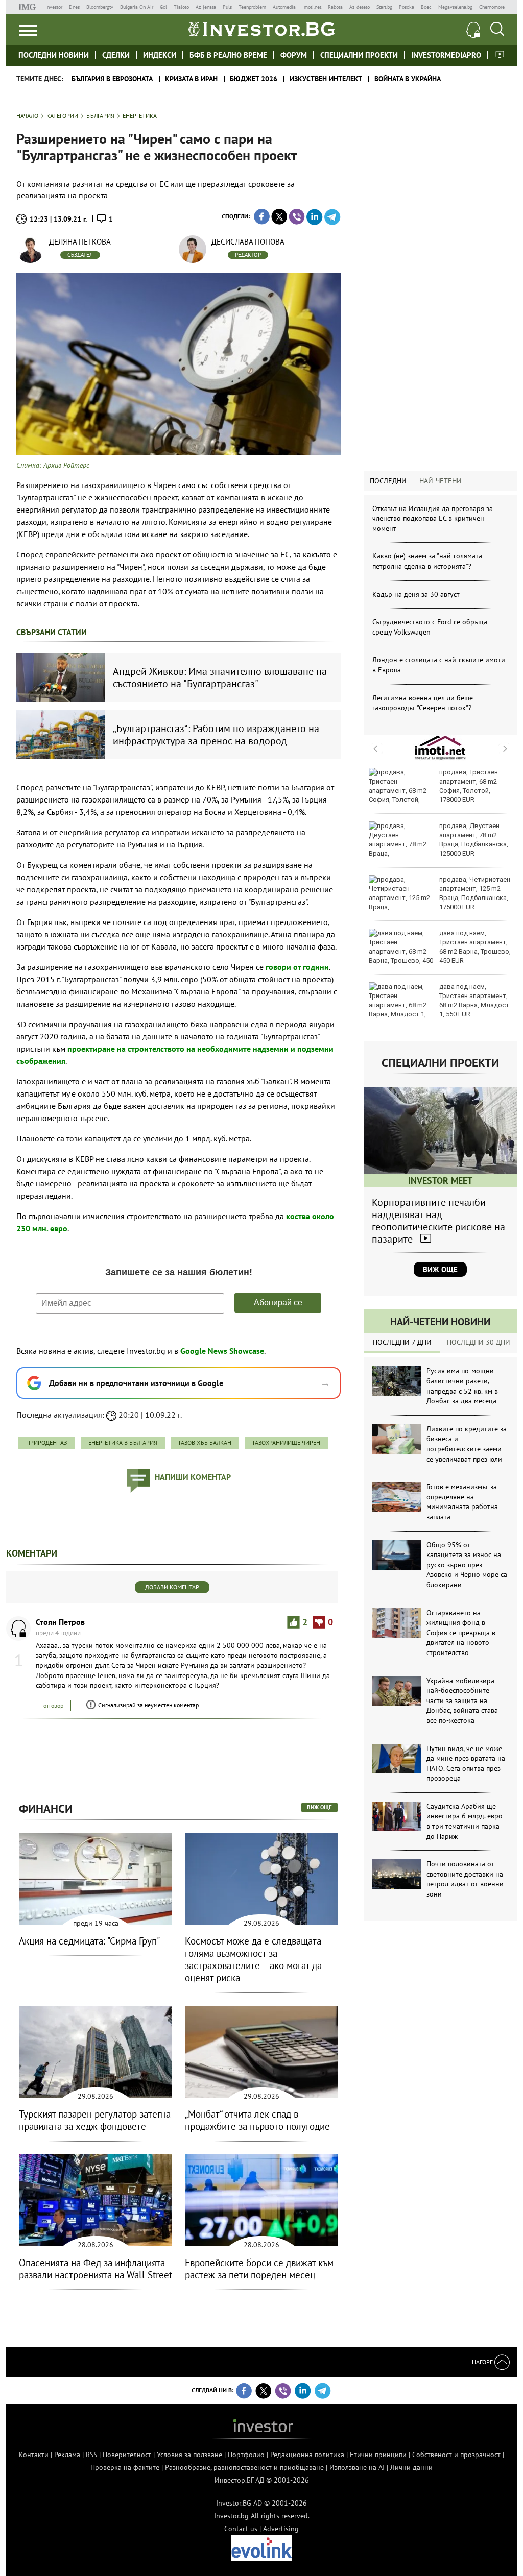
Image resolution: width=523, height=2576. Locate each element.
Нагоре (483, 2362)
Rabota (335, 7)
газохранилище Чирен (287, 1442)
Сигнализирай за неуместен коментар (148, 1705)
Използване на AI (357, 2467)
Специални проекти (359, 55)
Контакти (34, 2455)
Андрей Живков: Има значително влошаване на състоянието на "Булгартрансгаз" (220, 677)
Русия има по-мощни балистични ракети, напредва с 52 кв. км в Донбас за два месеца (462, 1386)
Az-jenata (206, 7)
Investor (54, 7)
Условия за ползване (189, 2455)
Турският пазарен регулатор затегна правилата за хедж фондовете (95, 2120)
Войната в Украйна (408, 79)
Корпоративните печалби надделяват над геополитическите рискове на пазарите (438, 1221)
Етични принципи (378, 2455)
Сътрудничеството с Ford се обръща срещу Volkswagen (430, 627)
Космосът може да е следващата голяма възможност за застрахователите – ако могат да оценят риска (253, 1959)
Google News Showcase (222, 1351)
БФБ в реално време (228, 55)
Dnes (74, 7)
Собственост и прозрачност (456, 2455)
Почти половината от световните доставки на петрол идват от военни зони (465, 1879)
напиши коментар (193, 1477)
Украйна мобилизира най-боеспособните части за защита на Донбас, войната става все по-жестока (462, 1700)
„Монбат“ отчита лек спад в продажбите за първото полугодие (257, 2120)
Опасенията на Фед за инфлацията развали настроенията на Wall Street (96, 2269)
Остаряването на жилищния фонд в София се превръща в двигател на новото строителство (461, 1633)
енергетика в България (123, 1442)
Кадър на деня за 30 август (416, 594)
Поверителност (127, 2455)
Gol (163, 7)
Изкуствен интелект (326, 79)
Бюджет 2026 (254, 79)
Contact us (241, 2529)
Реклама (67, 2455)
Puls (227, 7)
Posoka (407, 7)
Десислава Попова (248, 242)
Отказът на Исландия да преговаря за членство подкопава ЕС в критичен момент (433, 518)
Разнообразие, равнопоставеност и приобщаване (244, 2467)
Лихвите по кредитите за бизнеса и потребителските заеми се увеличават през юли (467, 1444)
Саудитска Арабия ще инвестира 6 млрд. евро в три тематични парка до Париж (465, 1821)
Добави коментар (172, 1587)
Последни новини (54, 55)
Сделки (116, 55)
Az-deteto (360, 7)
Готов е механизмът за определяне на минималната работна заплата (462, 1502)
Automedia (284, 7)
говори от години (297, 967)
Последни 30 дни (479, 1342)
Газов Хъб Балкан (205, 1442)
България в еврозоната (112, 79)
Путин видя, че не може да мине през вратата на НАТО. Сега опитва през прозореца (466, 1764)
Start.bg (384, 7)
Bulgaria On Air (137, 7)
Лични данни (411, 2467)
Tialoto (181, 7)
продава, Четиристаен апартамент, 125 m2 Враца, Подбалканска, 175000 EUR (475, 893)
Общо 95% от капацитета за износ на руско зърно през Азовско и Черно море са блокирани (467, 1565)
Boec (426, 7)
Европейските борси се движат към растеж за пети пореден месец (259, 2269)
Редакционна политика (307, 2455)
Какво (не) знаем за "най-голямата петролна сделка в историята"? (427, 561)
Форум (294, 55)
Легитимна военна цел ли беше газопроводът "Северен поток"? (423, 703)
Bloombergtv (100, 7)
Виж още (440, 1269)
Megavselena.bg (455, 7)
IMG (29, 7)
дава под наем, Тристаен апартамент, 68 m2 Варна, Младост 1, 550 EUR (474, 1001)
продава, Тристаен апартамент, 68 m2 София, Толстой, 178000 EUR (469, 786)
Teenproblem (252, 7)
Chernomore (492, 7)
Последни (388, 481)
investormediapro (446, 55)
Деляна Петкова (80, 242)
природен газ (46, 1442)
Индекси (160, 55)
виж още (319, 1807)
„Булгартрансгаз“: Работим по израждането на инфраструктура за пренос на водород (216, 735)
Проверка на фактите (125, 2467)
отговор (53, 1705)
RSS (91, 2455)
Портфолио (246, 2455)
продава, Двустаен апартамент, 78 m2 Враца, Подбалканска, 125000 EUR (474, 840)
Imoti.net (312, 7)
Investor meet (500, 54)
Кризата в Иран (191, 79)
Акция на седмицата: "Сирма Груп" (89, 1941)
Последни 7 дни (402, 1342)
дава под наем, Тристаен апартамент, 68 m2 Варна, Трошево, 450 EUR (475, 947)
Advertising (281, 2529)
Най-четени (441, 481)
